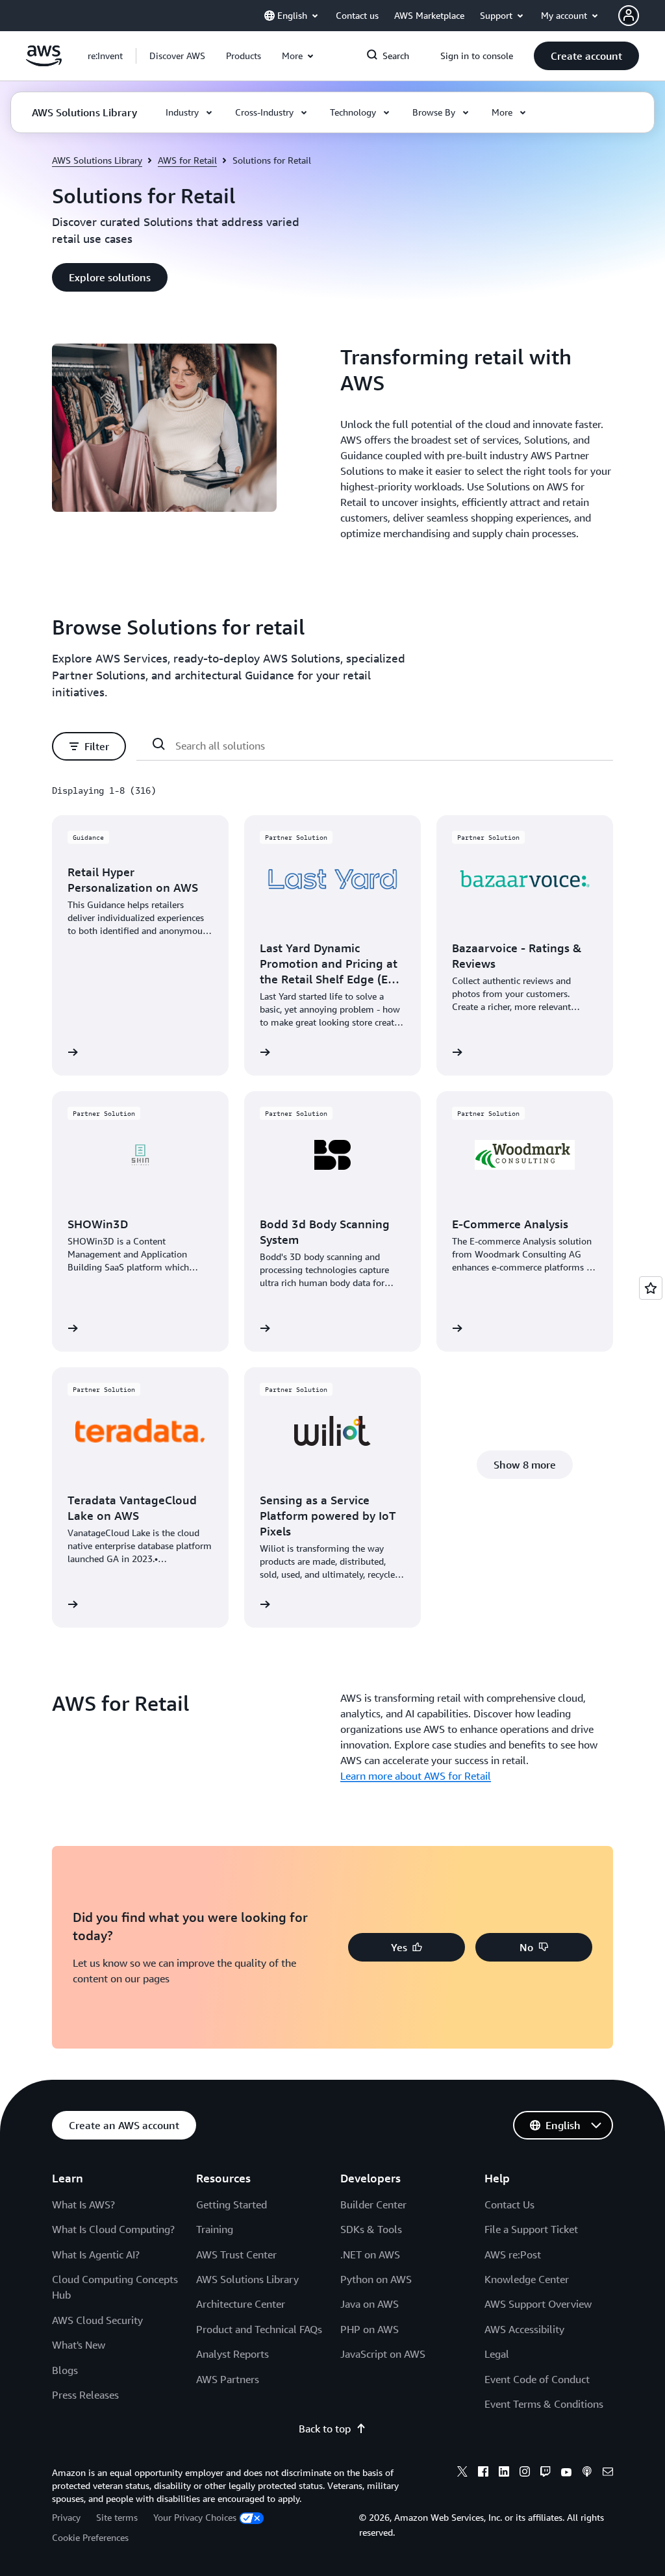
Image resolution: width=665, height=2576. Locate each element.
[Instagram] (525, 2473)
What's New (79, 2345)
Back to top (325, 2429)
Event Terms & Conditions (544, 2404)
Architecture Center (241, 2304)
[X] (462, 2473)
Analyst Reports (232, 2354)
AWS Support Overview (538, 2304)
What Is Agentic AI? (96, 2254)
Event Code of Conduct (537, 2379)
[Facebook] (483, 2473)
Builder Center (373, 2204)
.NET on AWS (370, 2254)
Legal (497, 2354)
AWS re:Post (513, 2254)
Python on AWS (376, 2279)
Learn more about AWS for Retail (416, 1776)
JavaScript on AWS (383, 2354)
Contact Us (509, 2204)
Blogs (65, 2370)
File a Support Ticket (531, 2229)
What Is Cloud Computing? (113, 2229)
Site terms (117, 2517)
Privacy (66, 2517)
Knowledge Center (527, 2279)
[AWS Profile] (629, 16)
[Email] (608, 2473)
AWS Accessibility (524, 2329)
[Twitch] (546, 2473)
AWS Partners (228, 2379)
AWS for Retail (187, 160)
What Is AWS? (83, 2204)
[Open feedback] (651, 1288)
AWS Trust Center (236, 2254)
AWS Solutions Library (97, 160)
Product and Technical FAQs (259, 2329)
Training (215, 2229)
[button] (177, 56)
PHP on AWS (370, 2329)
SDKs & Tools (371, 2229)
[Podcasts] (587, 2473)
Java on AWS (370, 2304)
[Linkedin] (504, 2473)
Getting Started (232, 2204)
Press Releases (85, 2395)
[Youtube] (566, 2473)
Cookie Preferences (90, 2537)
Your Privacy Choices (195, 2517)
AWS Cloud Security (97, 2320)
